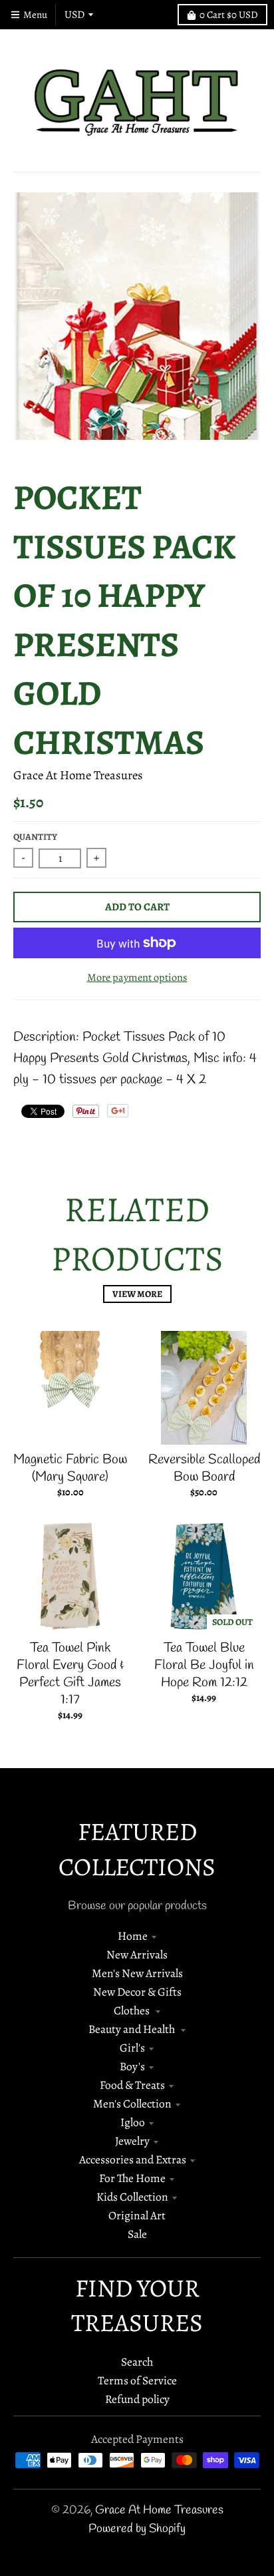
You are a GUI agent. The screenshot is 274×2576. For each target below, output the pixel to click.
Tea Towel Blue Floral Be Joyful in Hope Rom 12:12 (204, 1665)
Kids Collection (132, 2197)
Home (133, 1936)
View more (137, 1294)
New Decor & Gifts (137, 1992)
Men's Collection (132, 2104)
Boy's (132, 2066)
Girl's (132, 2048)
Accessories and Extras (133, 2159)
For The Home (132, 2178)
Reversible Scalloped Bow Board (204, 1468)
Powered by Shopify (137, 2529)
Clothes (133, 2010)
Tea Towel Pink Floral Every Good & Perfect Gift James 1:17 (70, 1674)
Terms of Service (137, 2380)
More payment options (137, 977)
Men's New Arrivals (137, 1973)
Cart (229, 15)
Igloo (133, 2122)
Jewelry (132, 2141)
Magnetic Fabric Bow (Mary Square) (70, 1468)
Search (137, 2362)
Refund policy (137, 2399)
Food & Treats (132, 2085)
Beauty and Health (133, 2029)
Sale (137, 2234)
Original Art (137, 2215)
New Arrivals (137, 1954)
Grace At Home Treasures (78, 775)
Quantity (35, 837)
